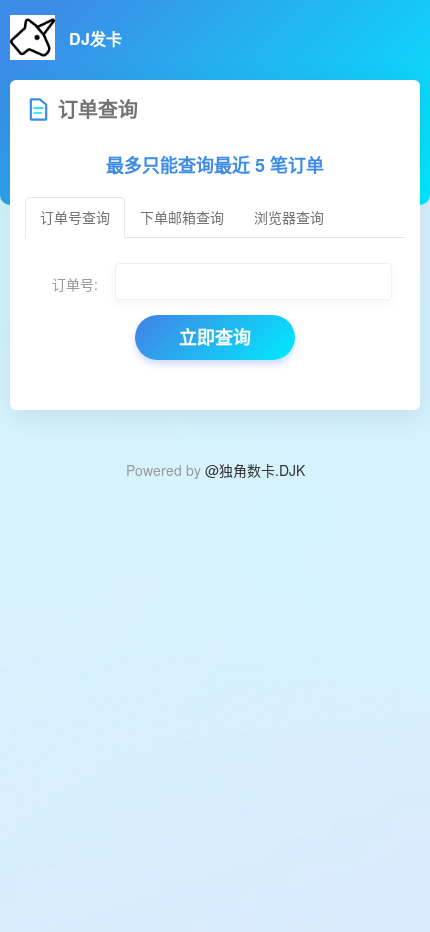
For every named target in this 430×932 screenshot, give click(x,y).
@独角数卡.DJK (255, 470)
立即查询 (215, 337)
